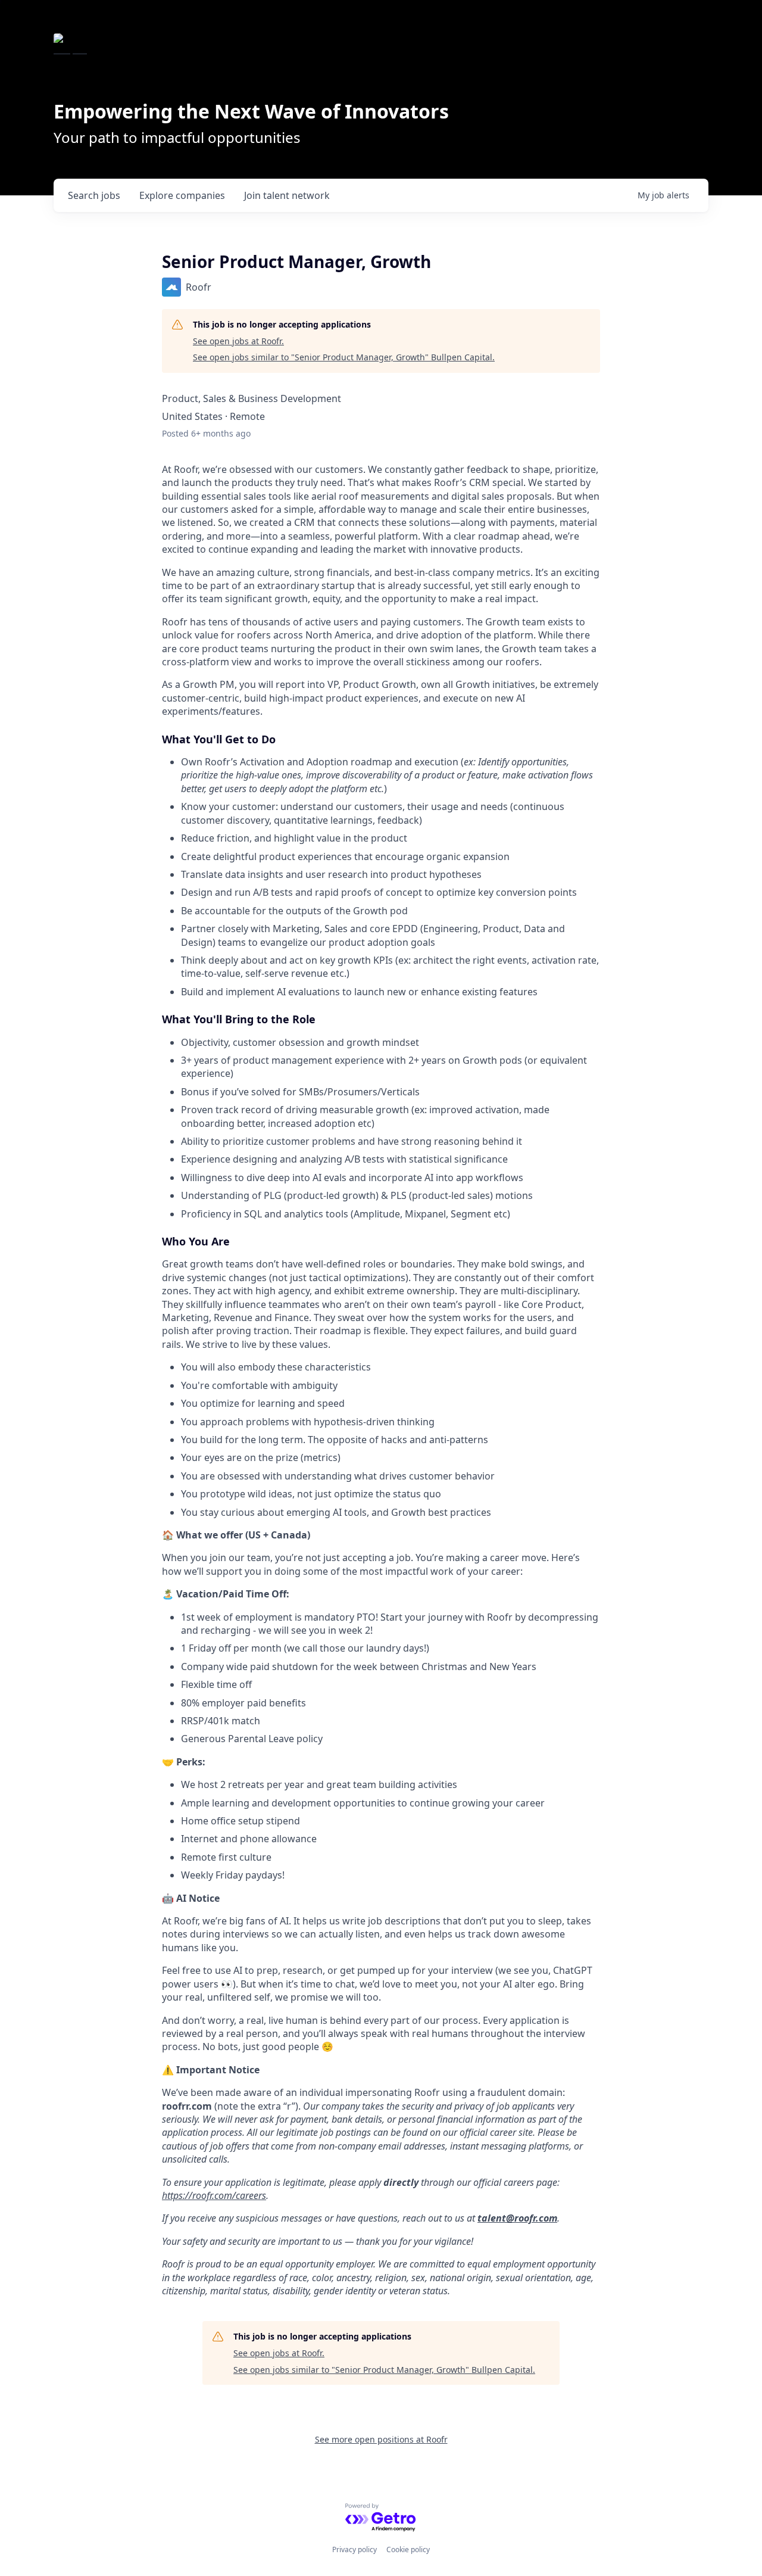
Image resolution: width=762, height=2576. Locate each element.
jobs (94, 195)
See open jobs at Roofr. (238, 341)
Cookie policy (408, 2549)
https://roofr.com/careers (214, 2195)
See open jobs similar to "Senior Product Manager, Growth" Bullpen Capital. (344, 357)
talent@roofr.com (517, 2218)
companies (182, 195)
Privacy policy (355, 2549)
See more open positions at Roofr (381, 2439)
